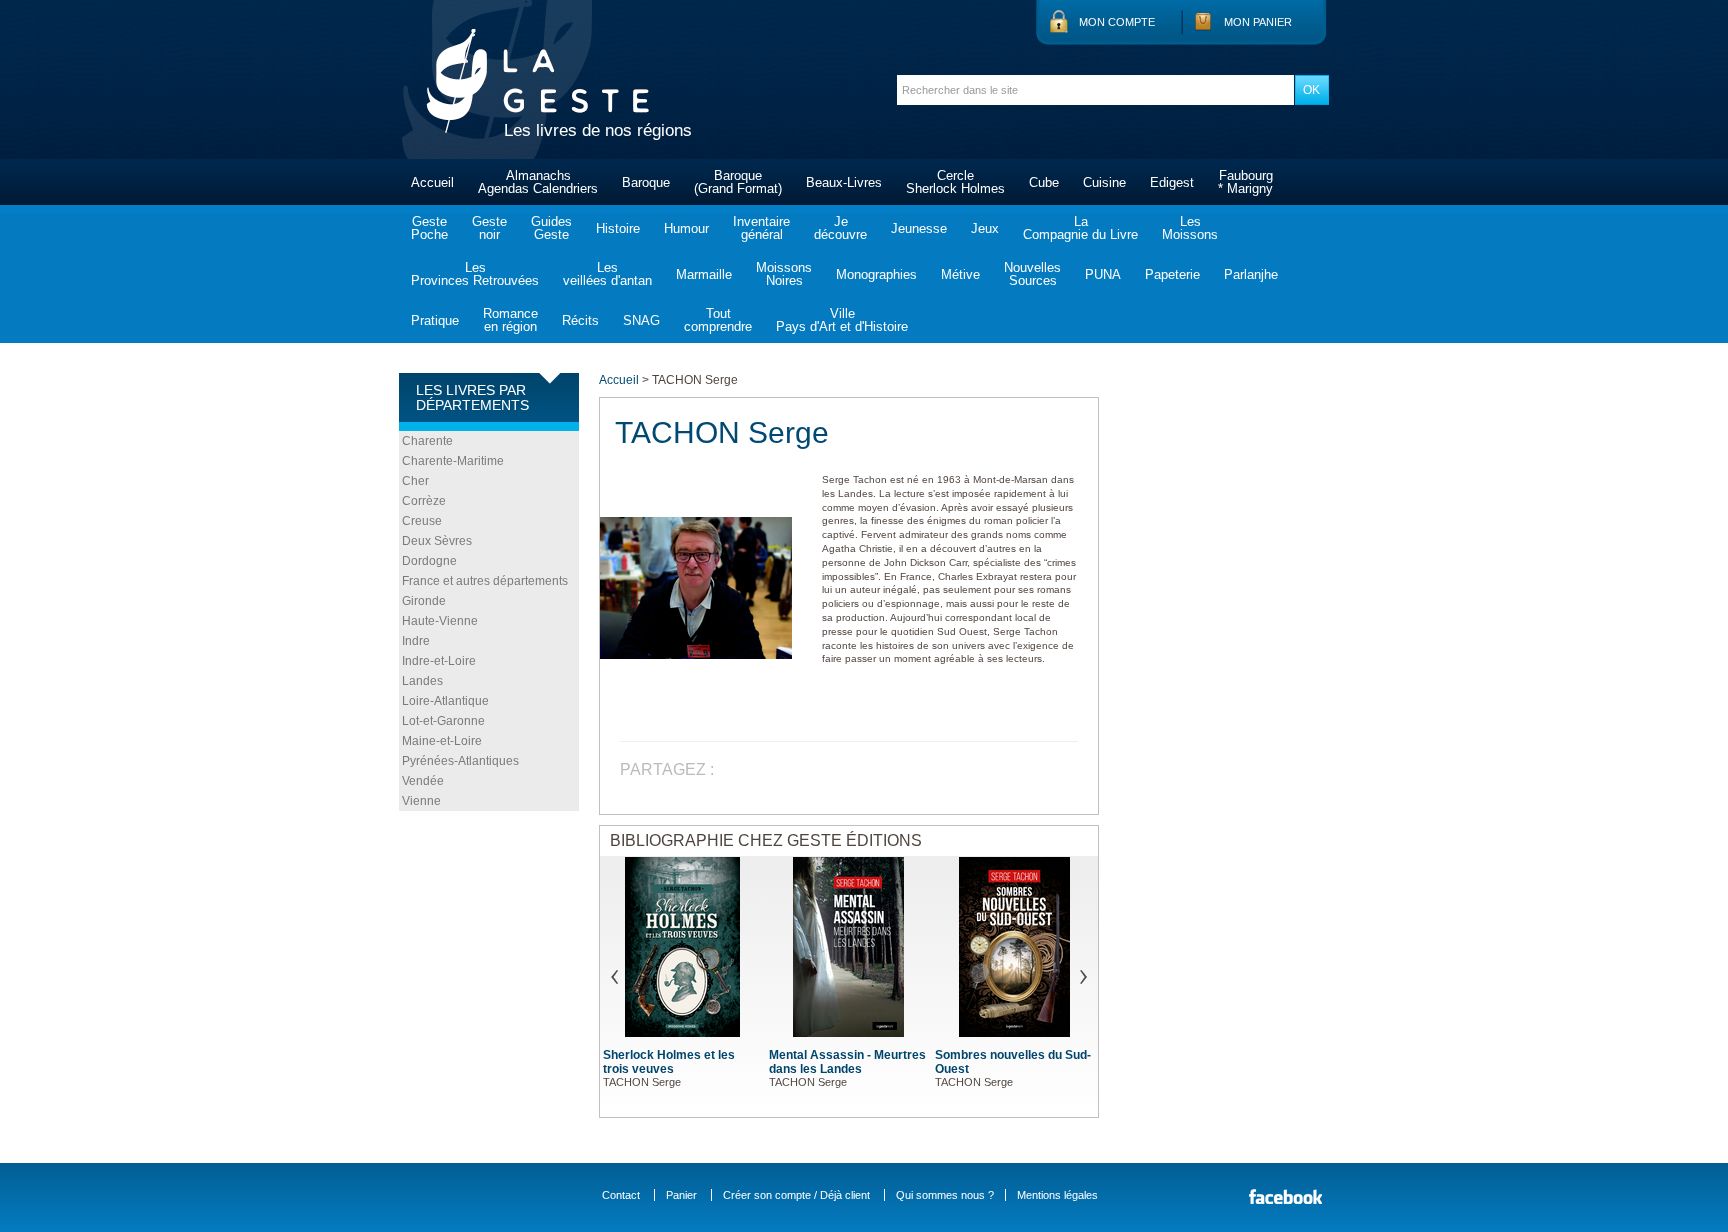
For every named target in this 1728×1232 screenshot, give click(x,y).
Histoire (618, 228)
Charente (427, 441)
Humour (686, 228)
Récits (580, 320)
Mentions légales (1057, 1195)
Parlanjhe (1251, 274)
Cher (415, 481)
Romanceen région (510, 320)
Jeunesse (919, 228)
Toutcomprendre (718, 320)
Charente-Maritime (453, 461)
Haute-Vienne (440, 621)
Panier (681, 1195)
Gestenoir (489, 228)
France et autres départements (485, 581)
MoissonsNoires (784, 274)
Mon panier (1258, 22)
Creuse (422, 521)
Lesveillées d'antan (607, 274)
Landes (422, 681)
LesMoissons (1190, 228)
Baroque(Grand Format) (738, 182)
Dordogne (429, 561)
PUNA (1103, 274)
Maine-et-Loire (442, 741)
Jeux (985, 228)
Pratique (435, 320)
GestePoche (429, 228)
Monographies (876, 274)
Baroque (646, 182)
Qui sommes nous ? (945, 1195)
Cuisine (1104, 182)
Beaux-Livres (844, 182)
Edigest (1172, 182)
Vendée (423, 781)
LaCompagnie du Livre (1080, 228)
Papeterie (1172, 274)
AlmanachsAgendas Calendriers (538, 182)
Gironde (424, 601)
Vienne (421, 801)
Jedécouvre (840, 228)
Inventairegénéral (761, 228)
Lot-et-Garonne (443, 721)
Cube (1044, 182)
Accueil (432, 182)
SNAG (641, 320)
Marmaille (704, 274)
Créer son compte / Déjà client (796, 1195)
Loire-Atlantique (445, 701)
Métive (960, 274)
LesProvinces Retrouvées (475, 274)
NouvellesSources (1032, 274)
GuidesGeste (551, 228)
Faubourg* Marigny (1245, 182)
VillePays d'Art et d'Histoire (842, 320)
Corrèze (424, 501)
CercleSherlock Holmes (955, 182)
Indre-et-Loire (439, 661)
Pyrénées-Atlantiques (460, 761)
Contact (621, 1195)
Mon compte (1117, 22)
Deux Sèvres (437, 541)
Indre (416, 641)
